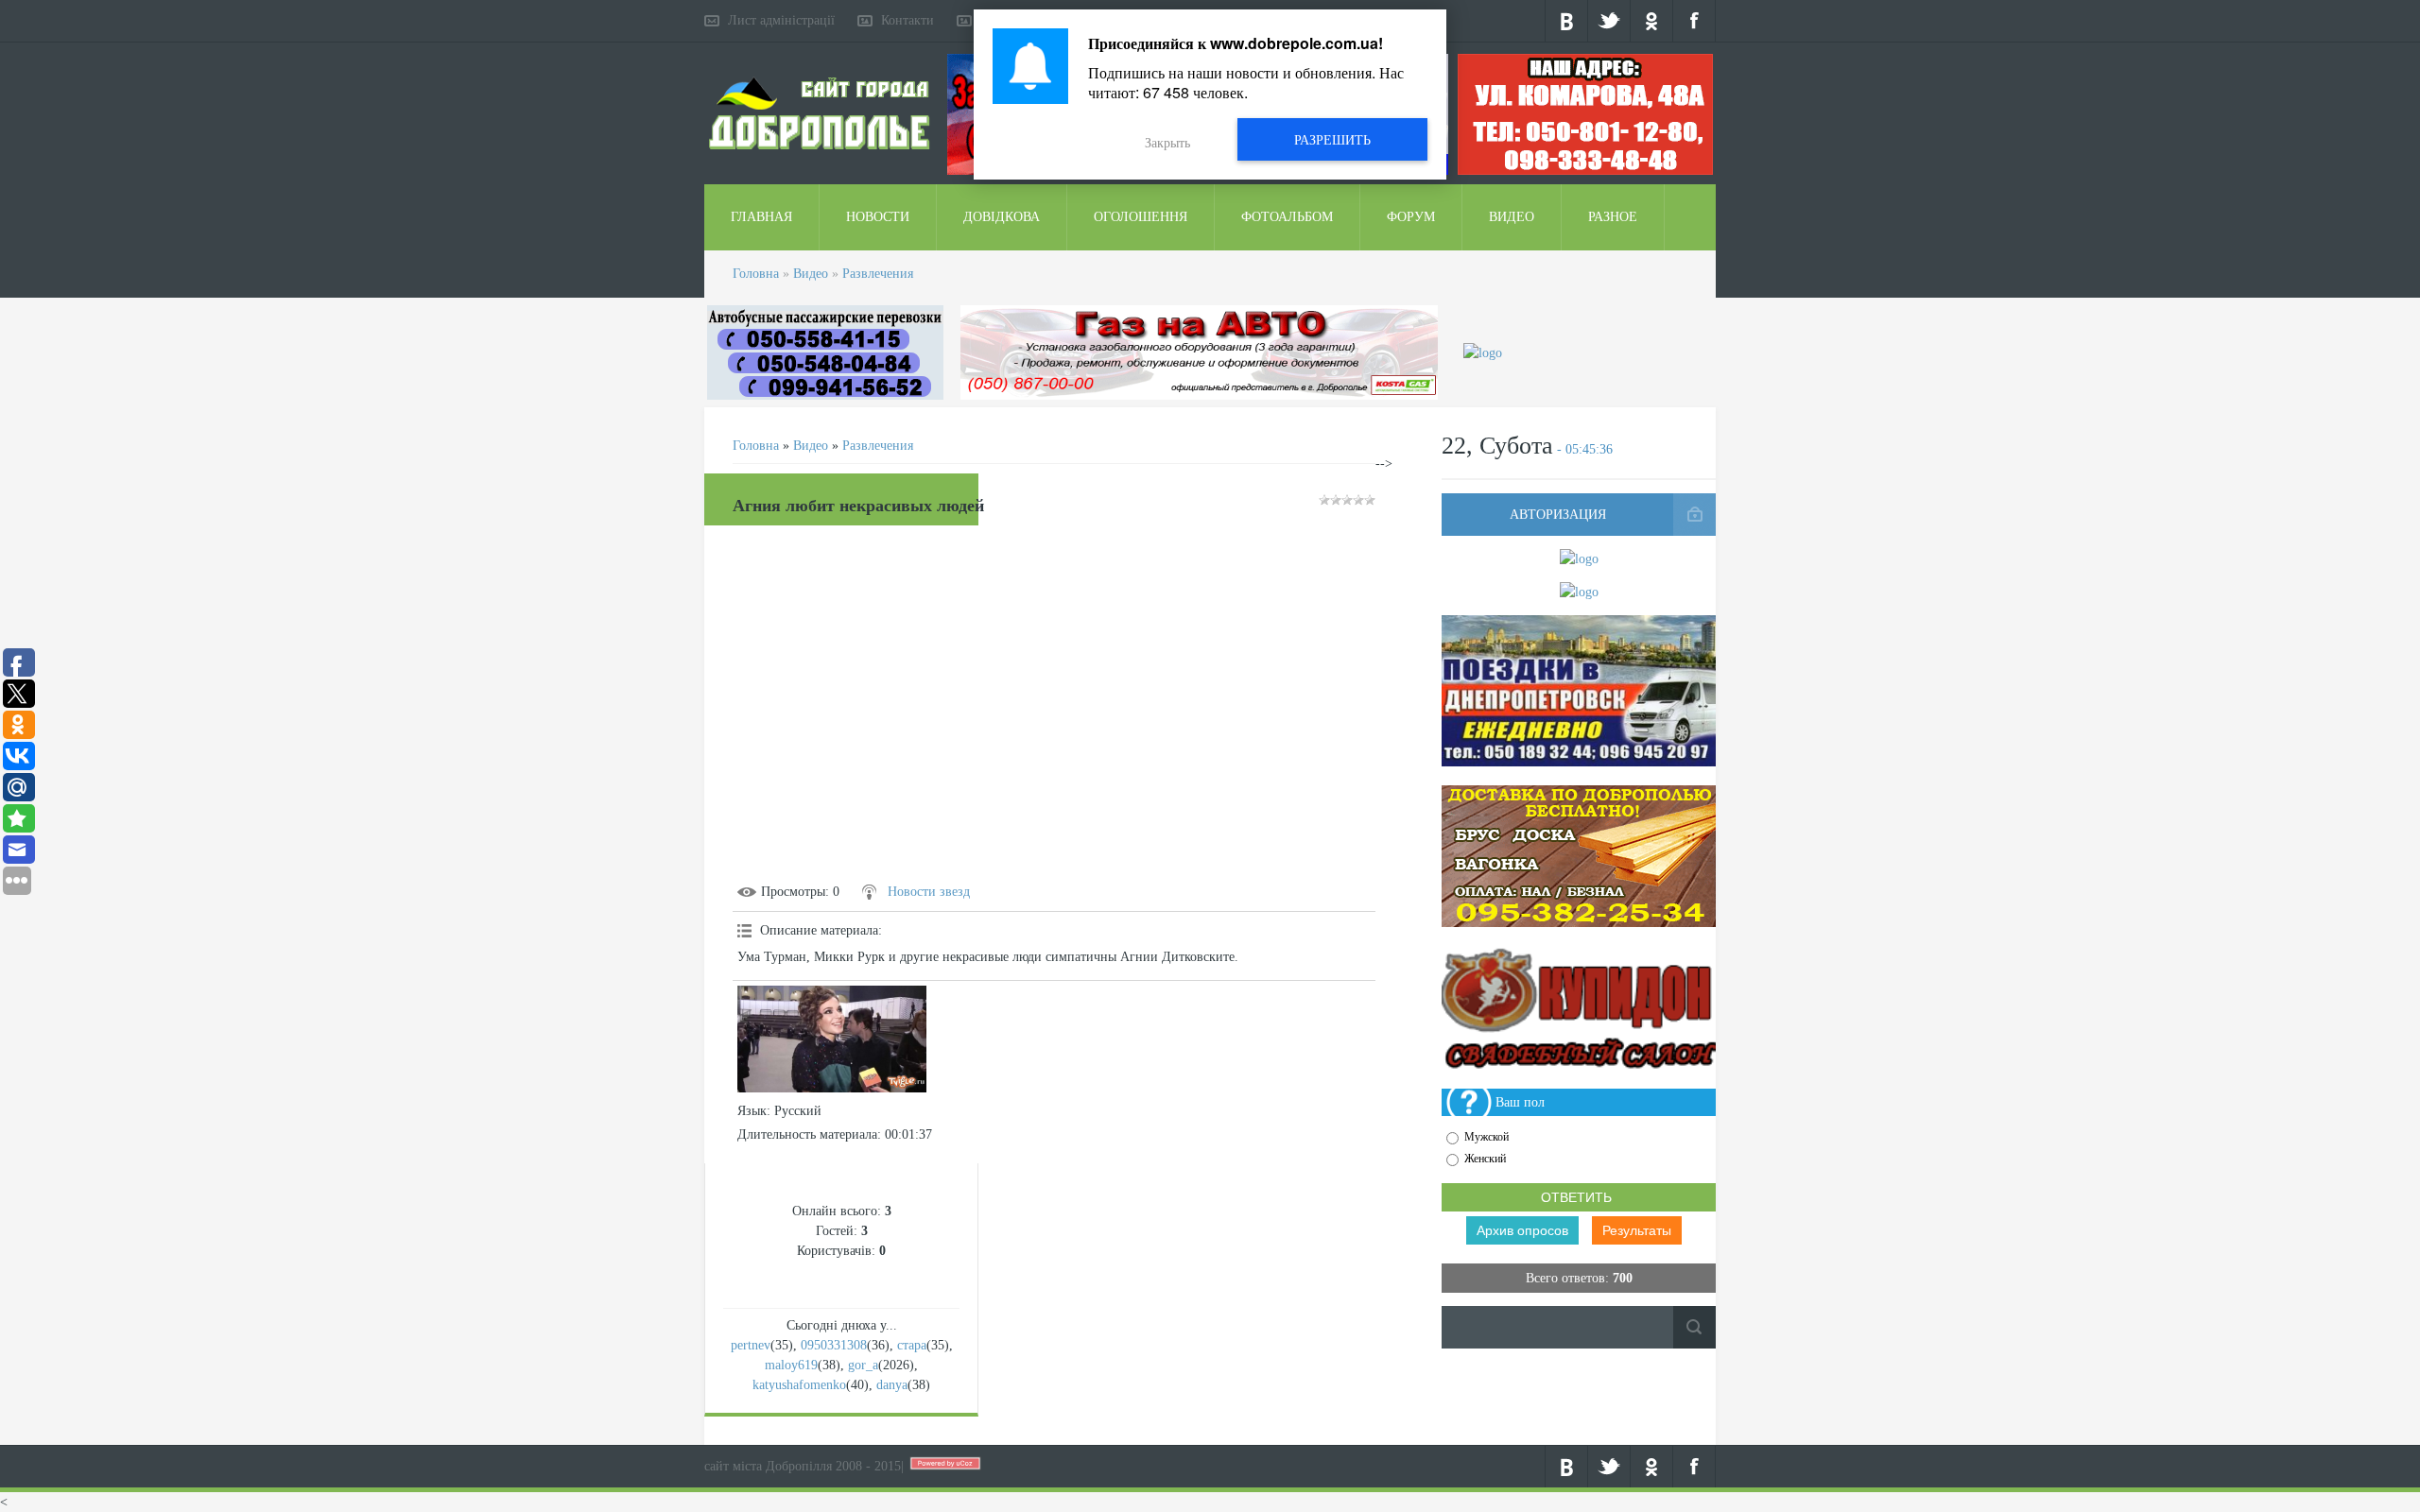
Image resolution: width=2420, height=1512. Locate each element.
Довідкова (1002, 217)
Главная (761, 217)
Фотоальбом (1287, 217)
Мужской (1487, 1137)
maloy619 (791, 1365)
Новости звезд (929, 892)
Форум (1411, 217)
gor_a (863, 1365)
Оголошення (1141, 217)
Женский (1485, 1159)
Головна (756, 274)
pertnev (751, 1345)
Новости (878, 217)
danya (892, 1385)
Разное (1613, 217)
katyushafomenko (799, 1385)
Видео (1512, 217)
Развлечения (878, 274)
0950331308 (834, 1345)
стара (912, 1345)
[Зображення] (832, 1039)
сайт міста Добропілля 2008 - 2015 (803, 1466)
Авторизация (1558, 515)
